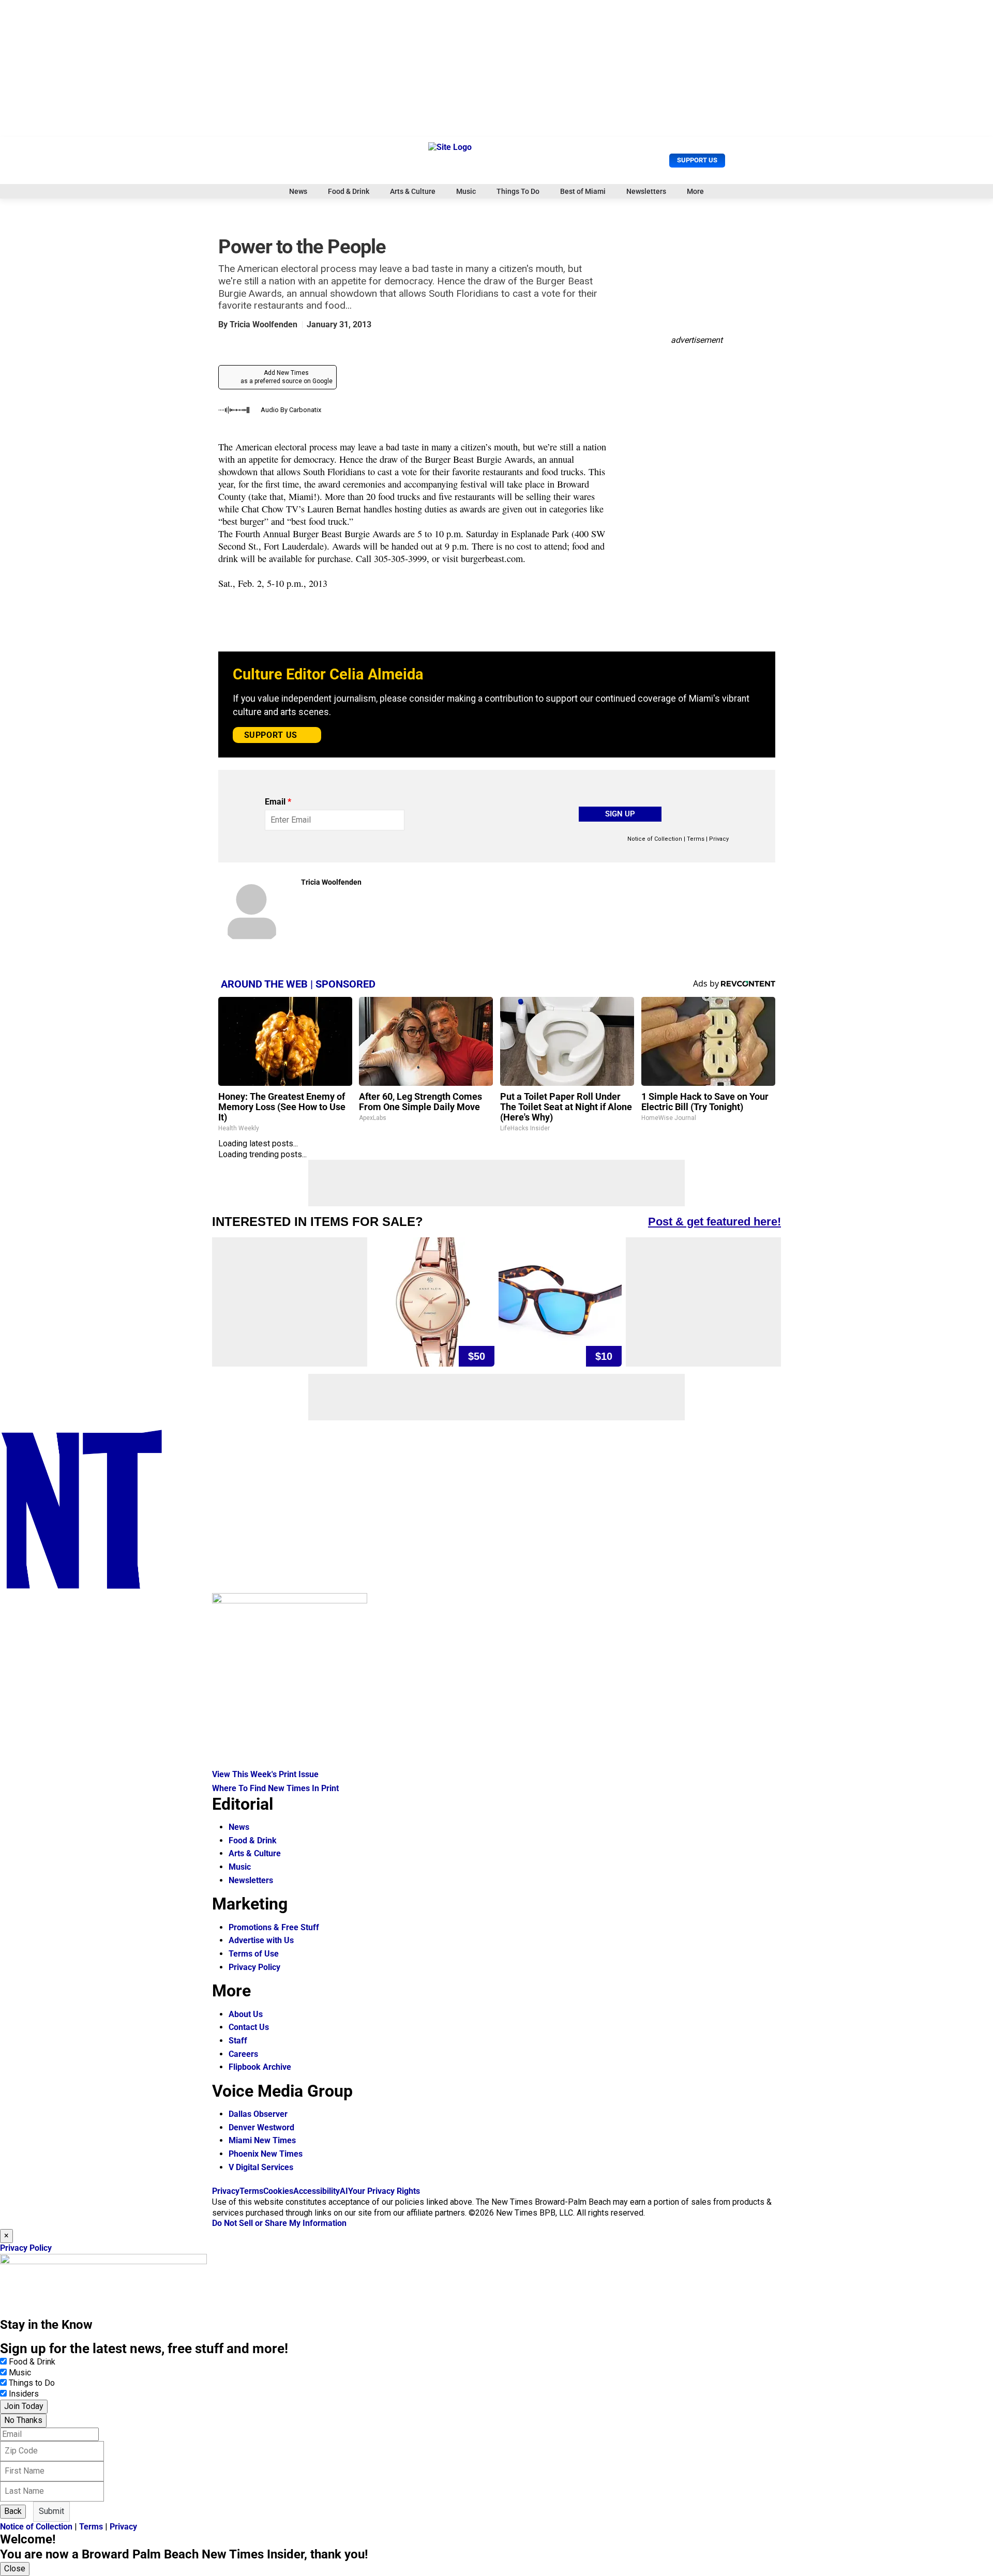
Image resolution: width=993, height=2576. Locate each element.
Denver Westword (261, 2127)
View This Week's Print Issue (265, 1774)
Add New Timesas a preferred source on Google (287, 377)
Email (278, 802)
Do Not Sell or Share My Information (279, 2223)
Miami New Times (262, 2140)
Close (15, 2569)
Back (13, 2511)
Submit (51, 2511)
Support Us (697, 160)
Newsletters (646, 191)
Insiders (24, 2394)
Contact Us (249, 2027)
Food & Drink (349, 191)
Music (466, 191)
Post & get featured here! (714, 1222)
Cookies (278, 2191)
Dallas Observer (258, 2114)
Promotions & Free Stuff (274, 1927)
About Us (246, 2014)
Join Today (24, 2406)
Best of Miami (583, 191)
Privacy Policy (254, 1967)
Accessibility (317, 2191)
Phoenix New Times (266, 2154)
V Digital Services (261, 2167)
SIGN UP (620, 814)
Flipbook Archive (260, 2067)
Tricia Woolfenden (264, 324)
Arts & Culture (413, 191)
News (298, 191)
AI (344, 2191)
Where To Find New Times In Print (275, 1788)
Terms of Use (254, 1954)
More (695, 191)
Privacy (719, 839)
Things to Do (32, 2383)
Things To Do (518, 191)
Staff (238, 2041)
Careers (243, 2054)
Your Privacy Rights (384, 2191)
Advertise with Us (261, 1940)
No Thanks (23, 2420)
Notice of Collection (655, 839)
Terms (696, 839)
